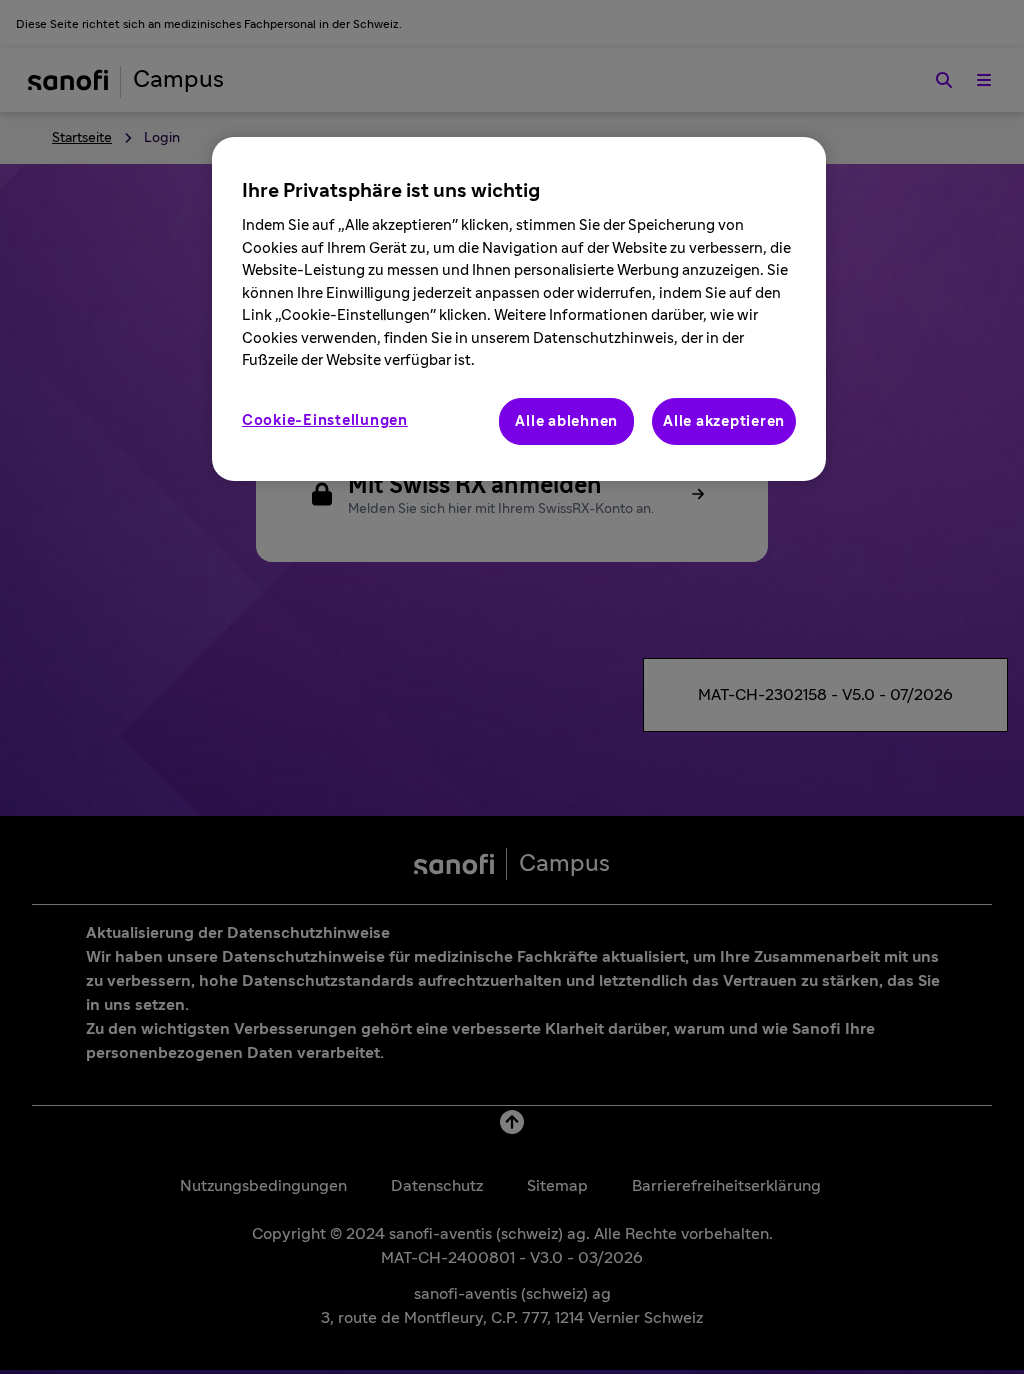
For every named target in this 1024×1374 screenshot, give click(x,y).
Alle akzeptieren (724, 421)
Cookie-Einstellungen (325, 420)
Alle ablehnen (566, 421)
